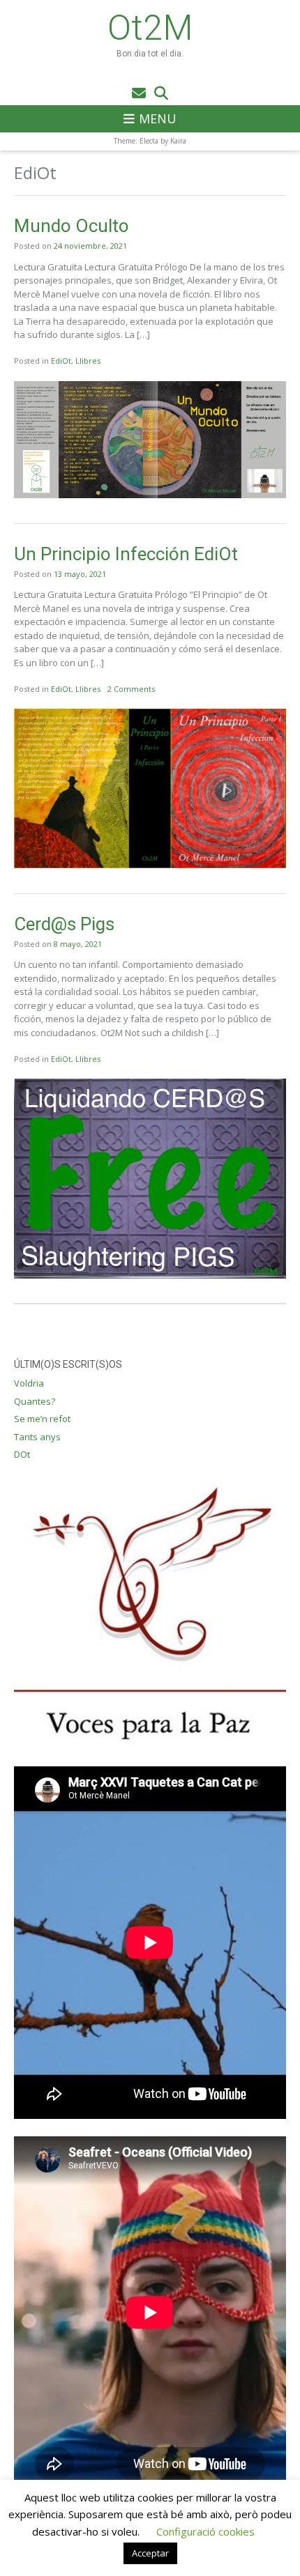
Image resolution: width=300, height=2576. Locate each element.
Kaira (178, 141)
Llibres (88, 361)
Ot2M (150, 28)
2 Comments (131, 689)
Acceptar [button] (150, 2553)
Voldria (29, 1383)
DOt (22, 1454)
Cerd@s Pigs (64, 924)
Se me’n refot (42, 1419)
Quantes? (35, 1401)
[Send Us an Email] (139, 93)
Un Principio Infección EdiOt (126, 554)
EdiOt (61, 361)
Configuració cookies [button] (205, 2531)
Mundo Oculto (72, 226)
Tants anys (37, 1437)
